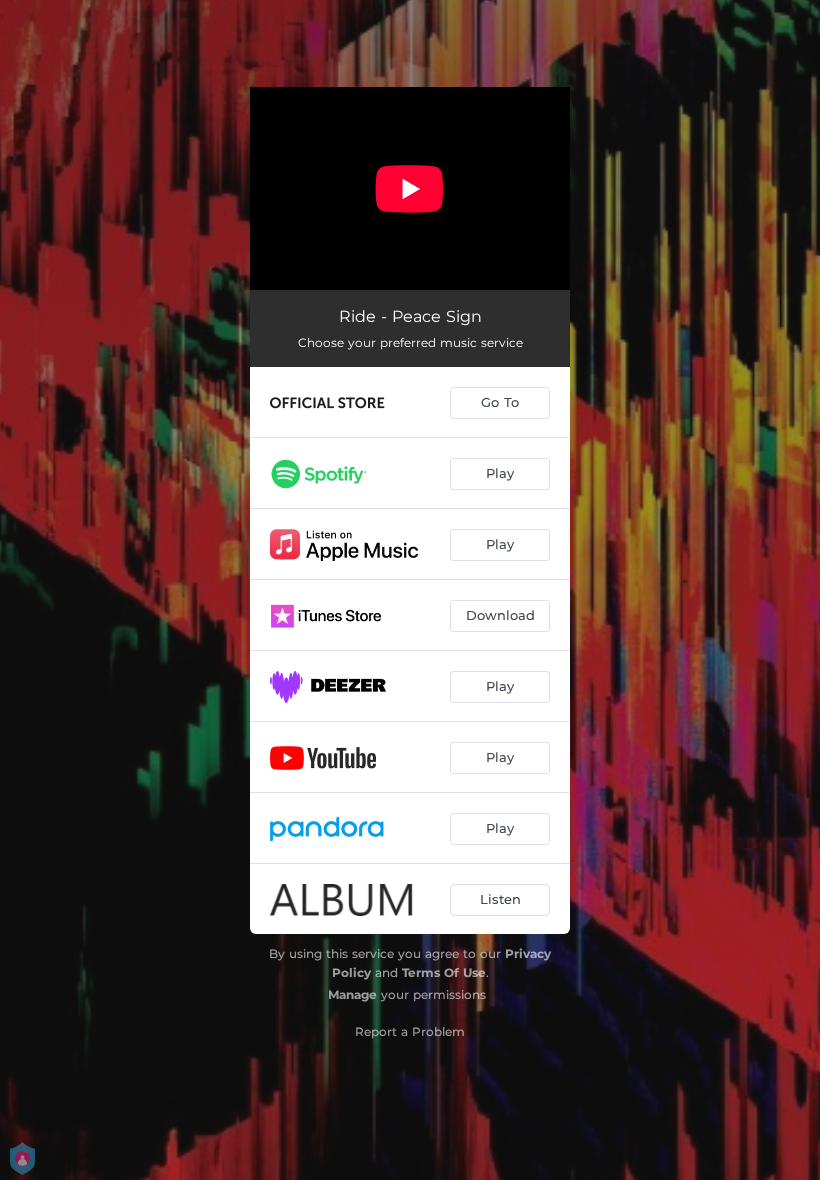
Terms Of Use (444, 972)
